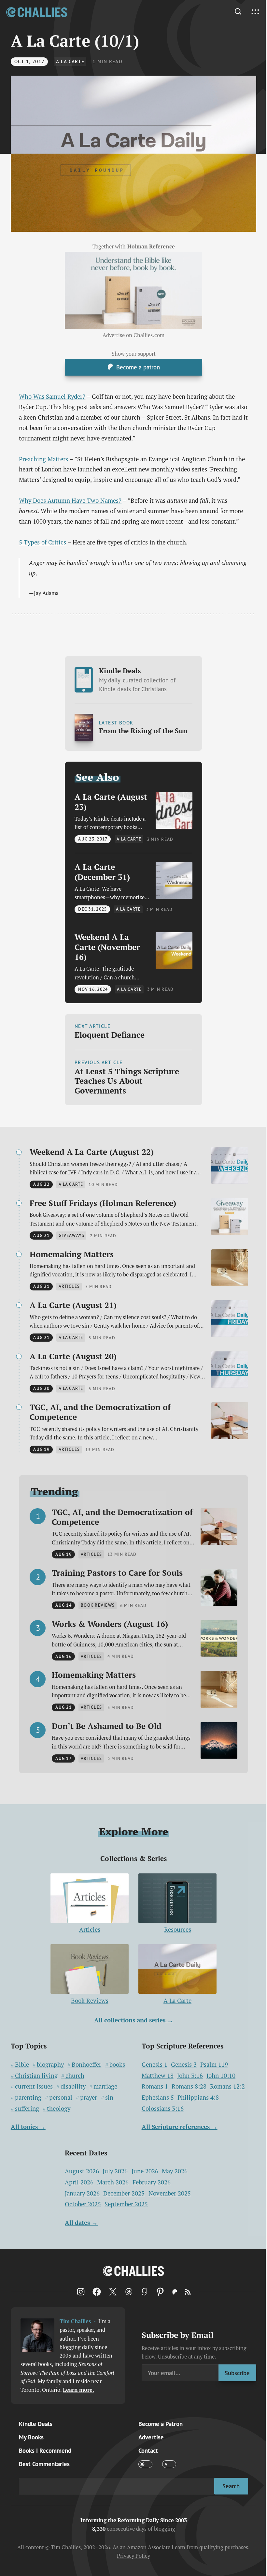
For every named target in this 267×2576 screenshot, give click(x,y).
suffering (27, 2109)
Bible (22, 2065)
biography (50, 2065)
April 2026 (79, 2182)
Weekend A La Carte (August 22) (92, 1152)
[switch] (145, 2464)
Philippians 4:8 (198, 2098)
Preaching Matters (43, 459)
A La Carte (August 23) (111, 802)
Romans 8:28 (189, 2086)
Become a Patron (161, 2424)
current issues (34, 2086)
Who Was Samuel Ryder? (52, 396)
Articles (90, 1929)
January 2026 (82, 2193)
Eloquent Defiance (110, 1035)
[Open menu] (255, 12)
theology (59, 2109)
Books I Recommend (45, 2450)
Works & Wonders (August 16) (110, 1624)
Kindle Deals (137, 679)
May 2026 (175, 2171)
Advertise (151, 2437)
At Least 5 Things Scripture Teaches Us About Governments (127, 1081)
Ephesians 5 (158, 2098)
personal (61, 2098)
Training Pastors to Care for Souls (117, 1573)
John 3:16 (190, 2076)
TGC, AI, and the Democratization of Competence (100, 1412)
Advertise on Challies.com (133, 335)
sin (109, 2098)
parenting (28, 2098)
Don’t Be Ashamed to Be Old (107, 1726)
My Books (31, 2437)
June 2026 (145, 2171)
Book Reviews (90, 2001)
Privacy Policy (133, 2556)
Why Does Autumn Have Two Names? (70, 500)
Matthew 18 (158, 2076)
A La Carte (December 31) (102, 872)
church (75, 2076)
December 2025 (124, 2193)
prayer (89, 2098)
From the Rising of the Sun (143, 731)
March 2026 (113, 2182)
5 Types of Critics (42, 542)
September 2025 (126, 2204)
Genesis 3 (184, 2065)
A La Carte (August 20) (73, 1356)
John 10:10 (221, 2076)
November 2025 (170, 2193)
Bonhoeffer (86, 2065)
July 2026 (115, 2171)
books (117, 2065)
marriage (105, 2086)
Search (231, 2486)
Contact (148, 2450)
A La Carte (70, 61)
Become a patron (138, 367)
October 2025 (83, 2204)
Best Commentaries (44, 2464)
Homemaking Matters (72, 1254)
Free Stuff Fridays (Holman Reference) (103, 1203)
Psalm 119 (214, 2065)
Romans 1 (155, 2086)
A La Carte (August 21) (73, 1305)
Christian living (36, 2076)
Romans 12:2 (227, 2086)
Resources (178, 1929)
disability (73, 2086)
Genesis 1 (155, 2065)
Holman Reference (151, 246)
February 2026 (152, 2182)
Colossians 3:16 (163, 2109)
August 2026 (82, 2171)
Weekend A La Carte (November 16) (107, 947)
